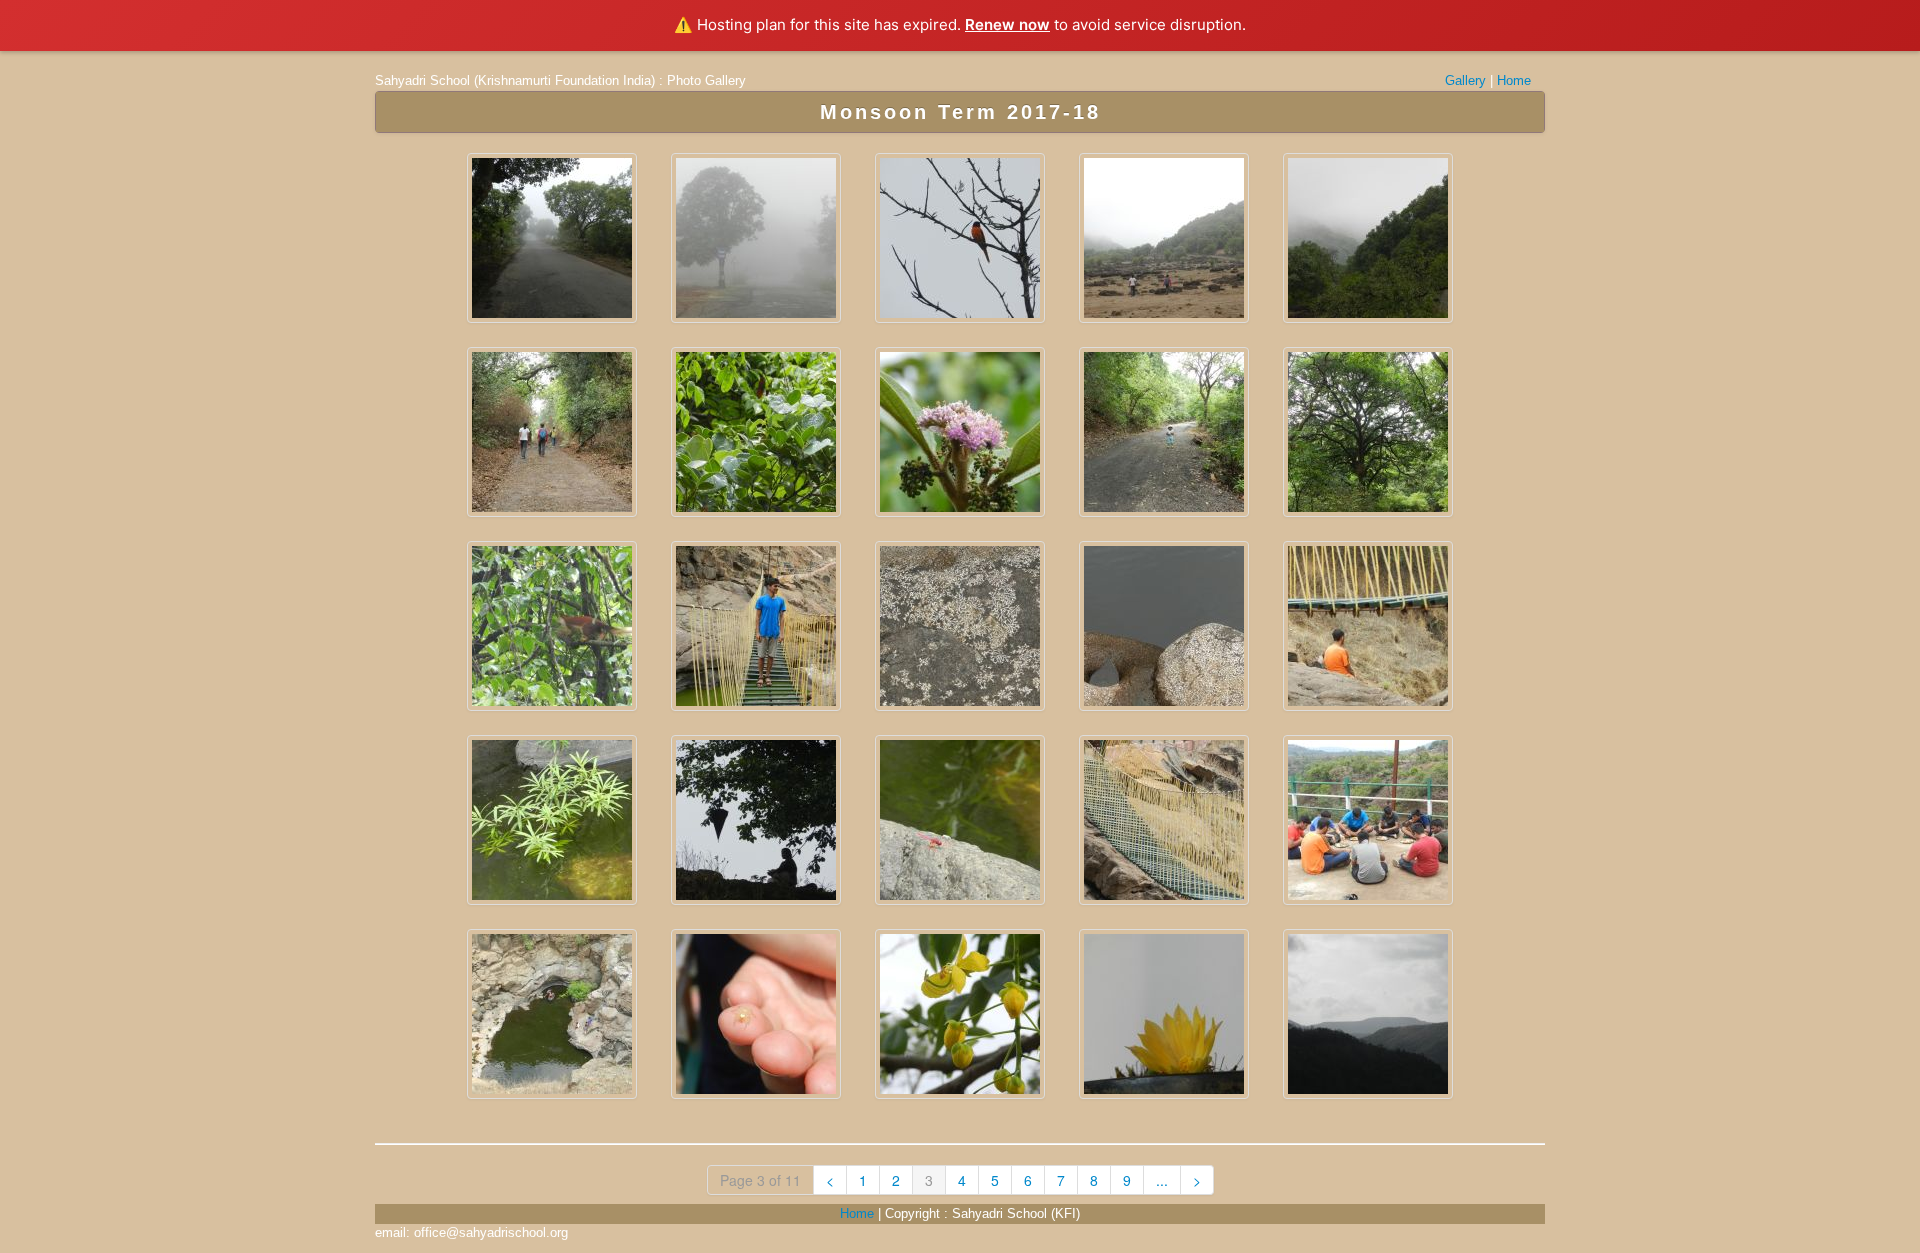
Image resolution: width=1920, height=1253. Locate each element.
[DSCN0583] (960, 1014)
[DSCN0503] (756, 432)
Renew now (1007, 24)
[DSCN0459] (552, 238)
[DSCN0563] (1164, 820)
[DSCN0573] (552, 1014)
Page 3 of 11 (760, 1180)
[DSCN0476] (960, 238)
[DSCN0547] (756, 626)
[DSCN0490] (552, 432)
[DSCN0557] (552, 820)
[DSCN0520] (1164, 432)
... (1162, 1180)
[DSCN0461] (756, 238)
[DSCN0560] (756, 820)
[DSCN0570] (1368, 820)
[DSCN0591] (1164, 1014)
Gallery (1465, 80)
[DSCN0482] (1368, 238)
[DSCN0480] (1164, 238)
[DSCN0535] (552, 626)
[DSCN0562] (960, 820)
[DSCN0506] (960, 432)
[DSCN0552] (1164, 626)
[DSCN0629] (1368, 1014)
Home (1514, 80)
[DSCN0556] (1368, 626)
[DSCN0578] (756, 1014)
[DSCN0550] (960, 626)
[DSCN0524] (1368, 432)
